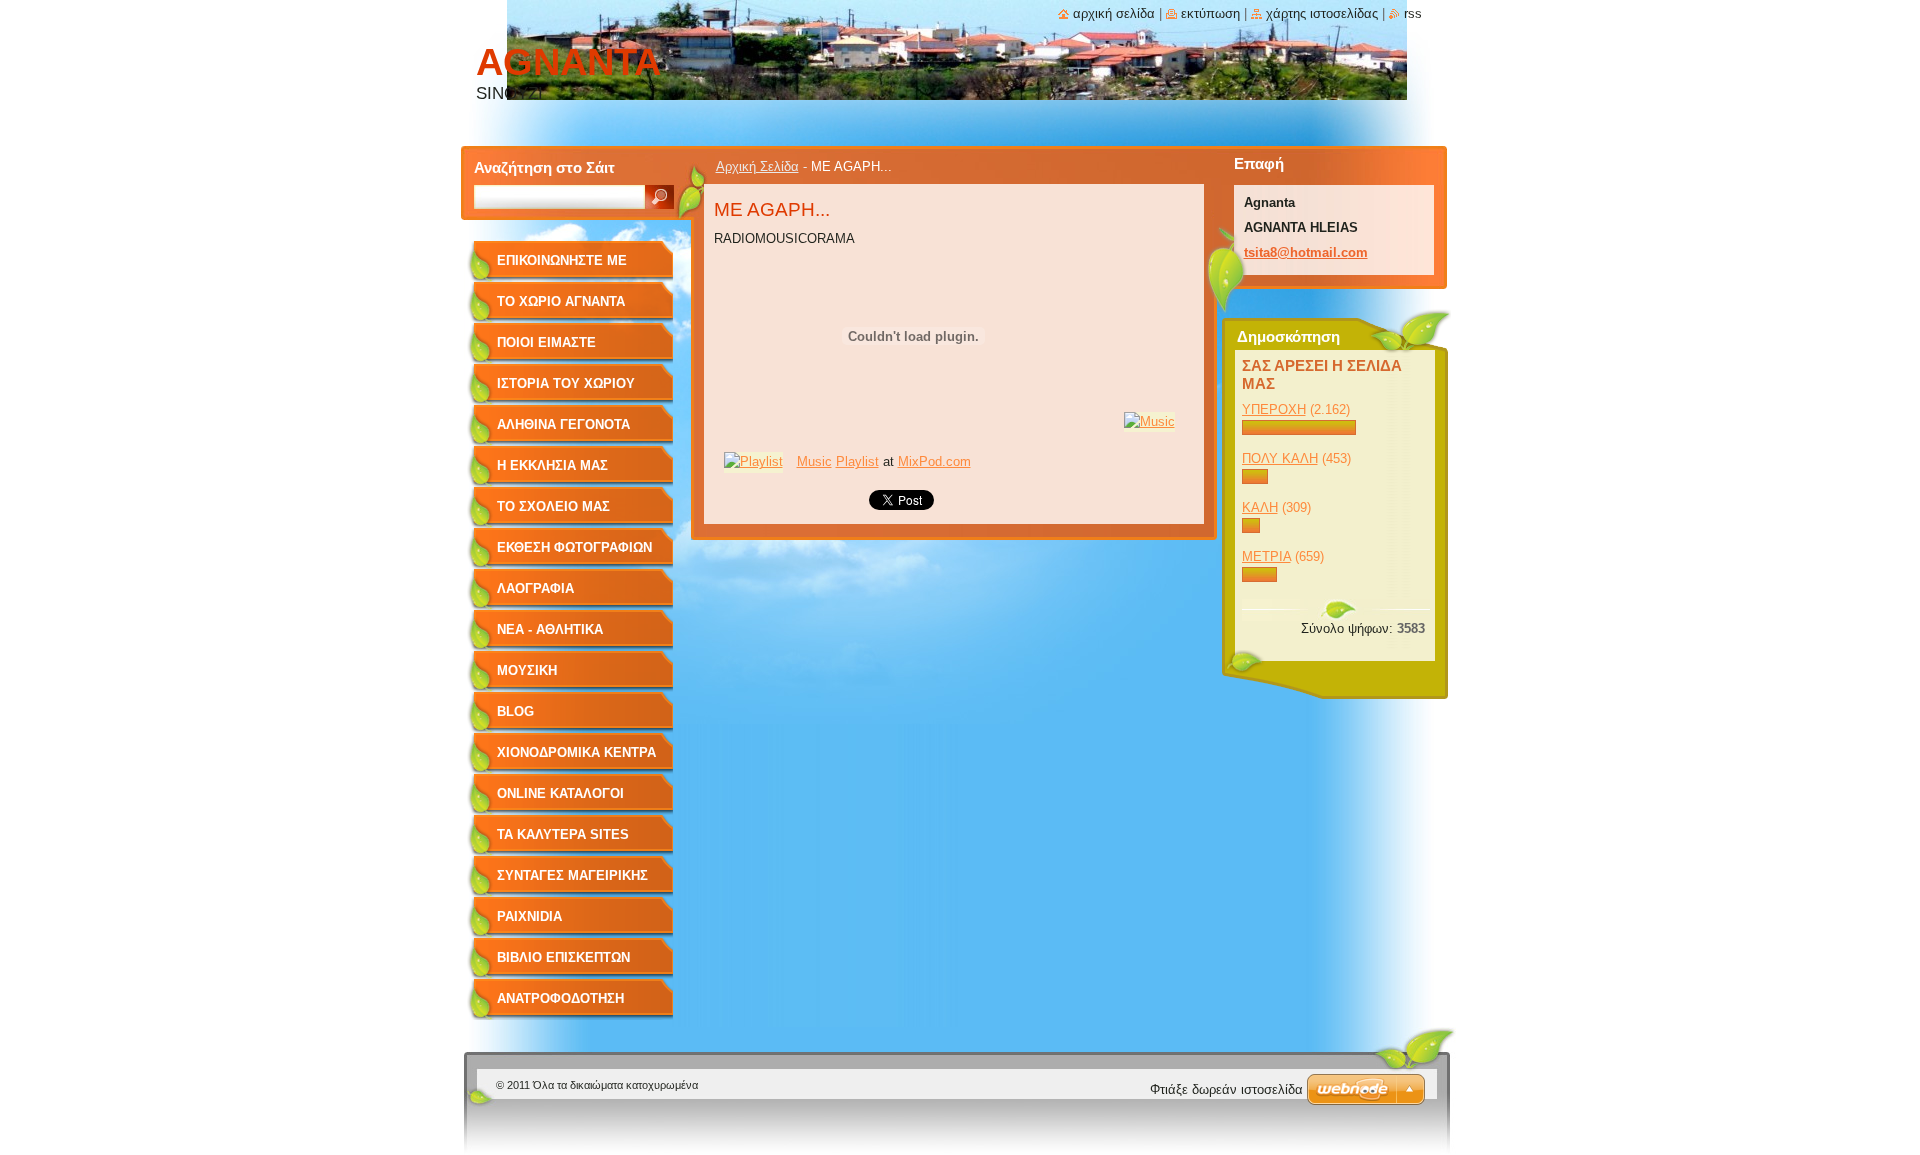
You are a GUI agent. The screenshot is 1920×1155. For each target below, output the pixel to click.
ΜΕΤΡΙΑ (1266, 556)
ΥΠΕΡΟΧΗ (1274, 409)
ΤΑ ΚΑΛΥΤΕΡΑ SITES (563, 834)
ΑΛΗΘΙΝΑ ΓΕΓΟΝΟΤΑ (563, 424)
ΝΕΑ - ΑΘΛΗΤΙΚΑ (550, 629)
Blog (515, 711)
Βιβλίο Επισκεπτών (563, 957)
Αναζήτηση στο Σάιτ (544, 167)
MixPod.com (934, 461)
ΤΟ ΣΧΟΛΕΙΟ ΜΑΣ (553, 506)
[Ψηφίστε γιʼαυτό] (1299, 430)
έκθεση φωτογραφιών (574, 547)
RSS (1413, 13)
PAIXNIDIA (529, 916)
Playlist (857, 461)
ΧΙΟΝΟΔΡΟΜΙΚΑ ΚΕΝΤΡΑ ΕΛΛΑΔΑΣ (576, 759)
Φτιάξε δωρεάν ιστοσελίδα (1226, 1089)
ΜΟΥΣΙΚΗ (527, 670)
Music (814, 461)
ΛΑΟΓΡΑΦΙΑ (535, 588)
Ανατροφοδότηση (560, 998)
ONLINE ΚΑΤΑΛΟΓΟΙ (560, 793)
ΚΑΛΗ (1260, 507)
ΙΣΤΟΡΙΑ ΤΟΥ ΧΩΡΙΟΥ (566, 383)
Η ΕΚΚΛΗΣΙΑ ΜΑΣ (552, 465)
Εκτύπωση (1210, 13)
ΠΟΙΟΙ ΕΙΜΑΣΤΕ (546, 342)
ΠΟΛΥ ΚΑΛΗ (1280, 458)
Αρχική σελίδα (1114, 13)
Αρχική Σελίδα (757, 166)
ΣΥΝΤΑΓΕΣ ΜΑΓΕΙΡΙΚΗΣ (572, 875)
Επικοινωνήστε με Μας (562, 267)
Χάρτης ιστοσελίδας (1322, 13)
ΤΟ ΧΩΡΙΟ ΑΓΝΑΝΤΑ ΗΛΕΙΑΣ (561, 308)
